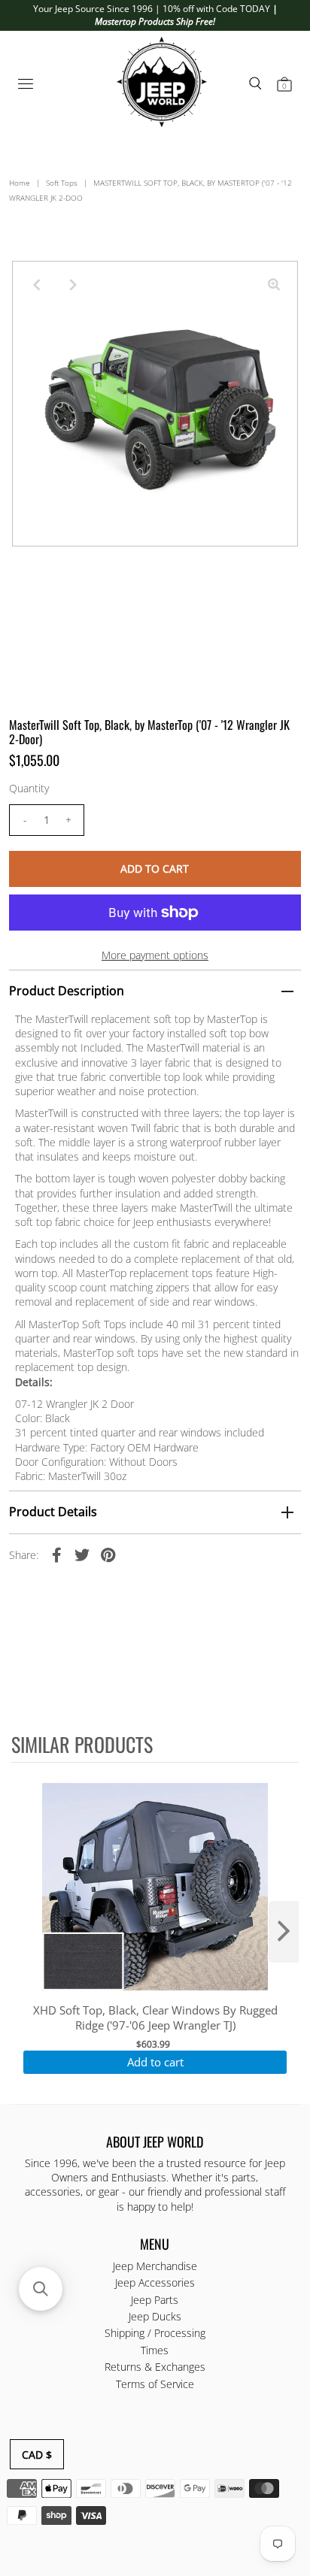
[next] (284, 1932)
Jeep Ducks (155, 2316)
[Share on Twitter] (82, 1554)
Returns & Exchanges (155, 2367)
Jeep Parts (155, 2300)
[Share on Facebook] (56, 1554)
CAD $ (37, 2455)
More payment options (155, 955)
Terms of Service (155, 2384)
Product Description (67, 991)
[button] (41, 2289)
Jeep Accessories (155, 2282)
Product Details (53, 1512)
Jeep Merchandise (155, 2266)
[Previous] (36, 285)
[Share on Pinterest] (108, 1554)
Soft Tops (62, 183)
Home (20, 183)
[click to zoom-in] (274, 285)
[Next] (73, 285)
